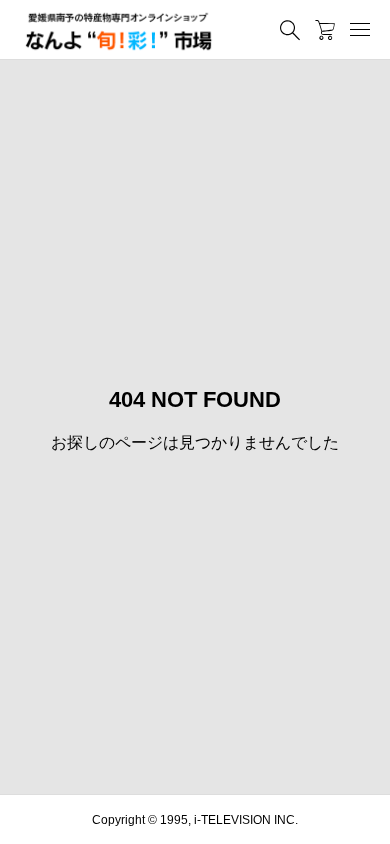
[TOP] (365, 819)
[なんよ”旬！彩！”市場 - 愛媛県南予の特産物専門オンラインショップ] (118, 29)
